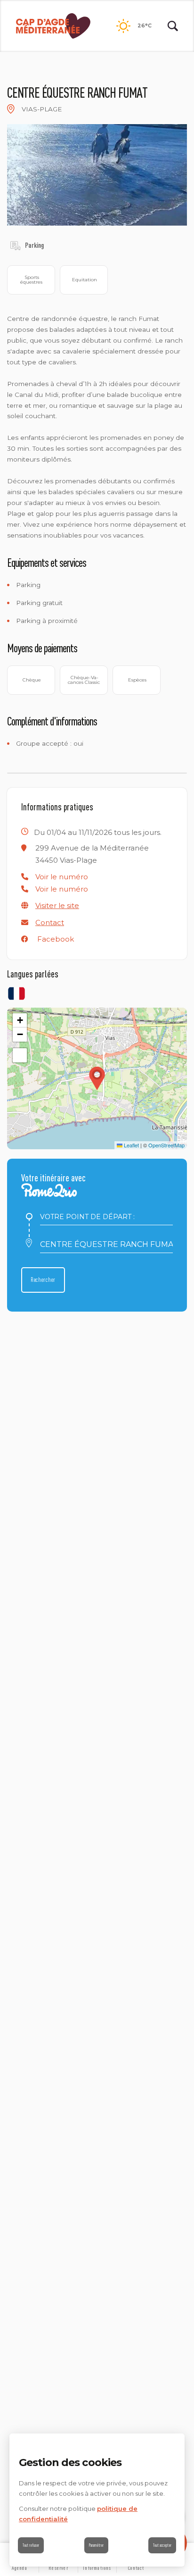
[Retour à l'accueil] (53, 26)
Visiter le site (57, 905)
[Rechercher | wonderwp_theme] (173, 26)
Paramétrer (96, 2545)
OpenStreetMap (166, 1145)
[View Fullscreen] (20, 1055)
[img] (11, 109)
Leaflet (131, 1145)
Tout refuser (31, 2545)
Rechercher (43, 1280)
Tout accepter (162, 2545)
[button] (62, 877)
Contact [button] (50, 922)
